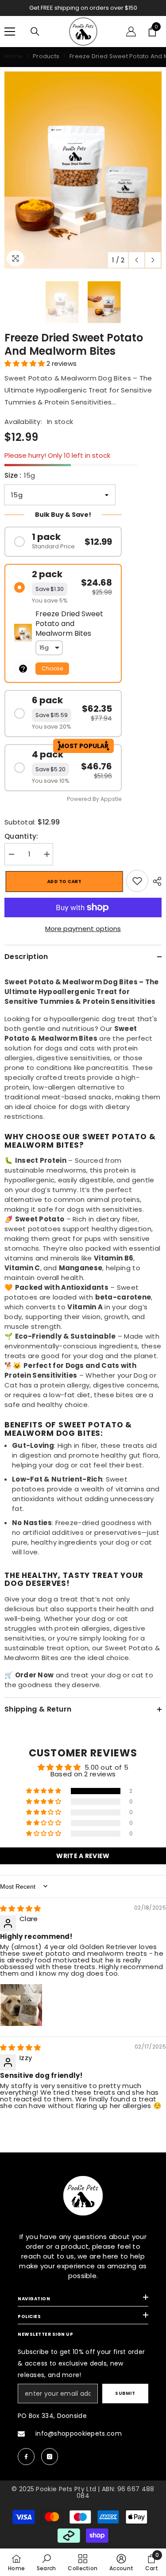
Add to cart (63, 882)
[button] (137, 260)
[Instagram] (50, 2457)
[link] (137, 881)
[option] (83, 8)
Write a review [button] (83, 1856)
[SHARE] (155, 881)
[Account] (131, 32)
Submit (125, 2393)
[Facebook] (26, 2457)
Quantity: (21, 836)
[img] (21, 1908)
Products (46, 56)
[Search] (35, 32)
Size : (20, 475)
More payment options (83, 929)
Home (14, 56)
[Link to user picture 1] (21, 2005)
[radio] (63, 542)
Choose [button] (52, 668)
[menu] (10, 32)
